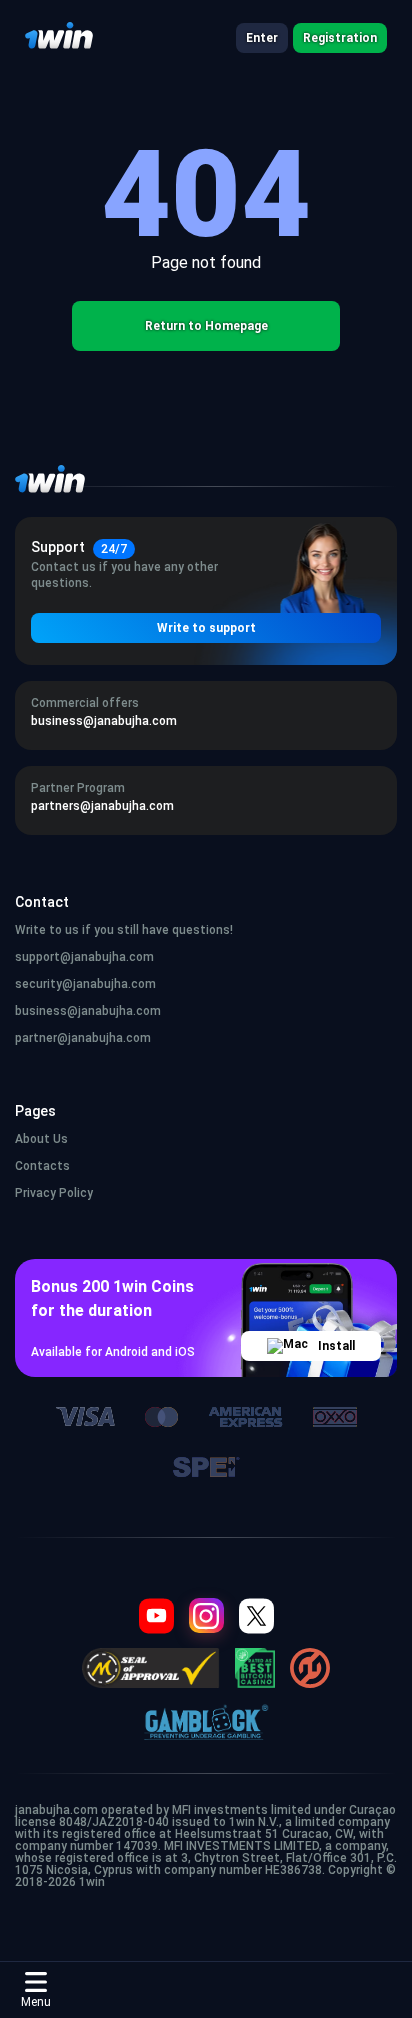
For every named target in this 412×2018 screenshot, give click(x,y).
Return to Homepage (206, 326)
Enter (262, 38)
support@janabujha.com (84, 957)
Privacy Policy (54, 1193)
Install (336, 1346)
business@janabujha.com (88, 1011)
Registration (340, 38)
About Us (41, 1139)
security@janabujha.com (85, 984)
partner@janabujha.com (83, 1038)
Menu (36, 2002)
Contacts (42, 1166)
